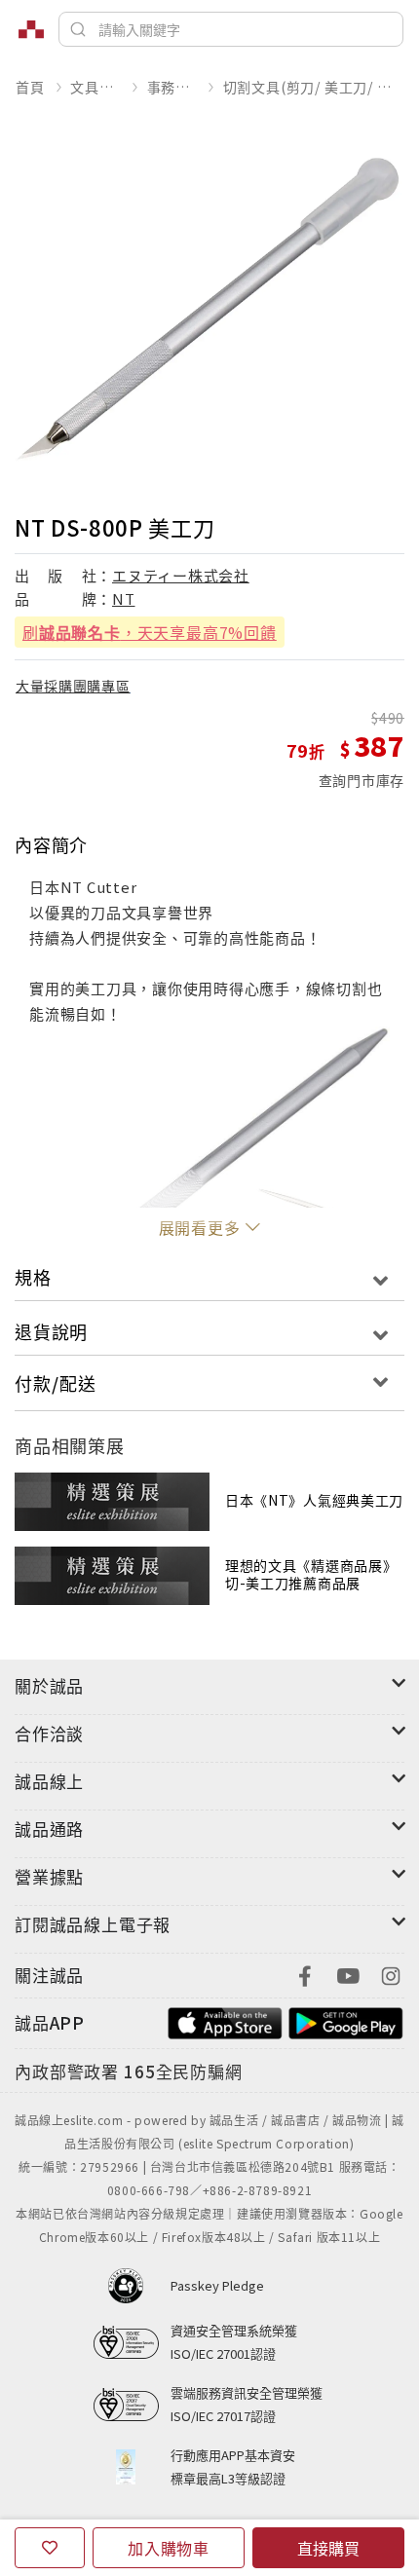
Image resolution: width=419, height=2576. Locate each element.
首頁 (30, 87)
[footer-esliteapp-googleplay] (346, 2020)
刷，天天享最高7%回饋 (150, 632)
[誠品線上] (31, 29)
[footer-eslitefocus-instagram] (391, 1974)
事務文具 (172, 87)
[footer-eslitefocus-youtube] (348, 1974)
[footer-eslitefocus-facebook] (305, 1974)
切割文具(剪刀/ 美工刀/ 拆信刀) (313, 87)
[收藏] (50, 2548)
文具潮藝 (95, 87)
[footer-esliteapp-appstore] (225, 2020)
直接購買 (328, 2548)
